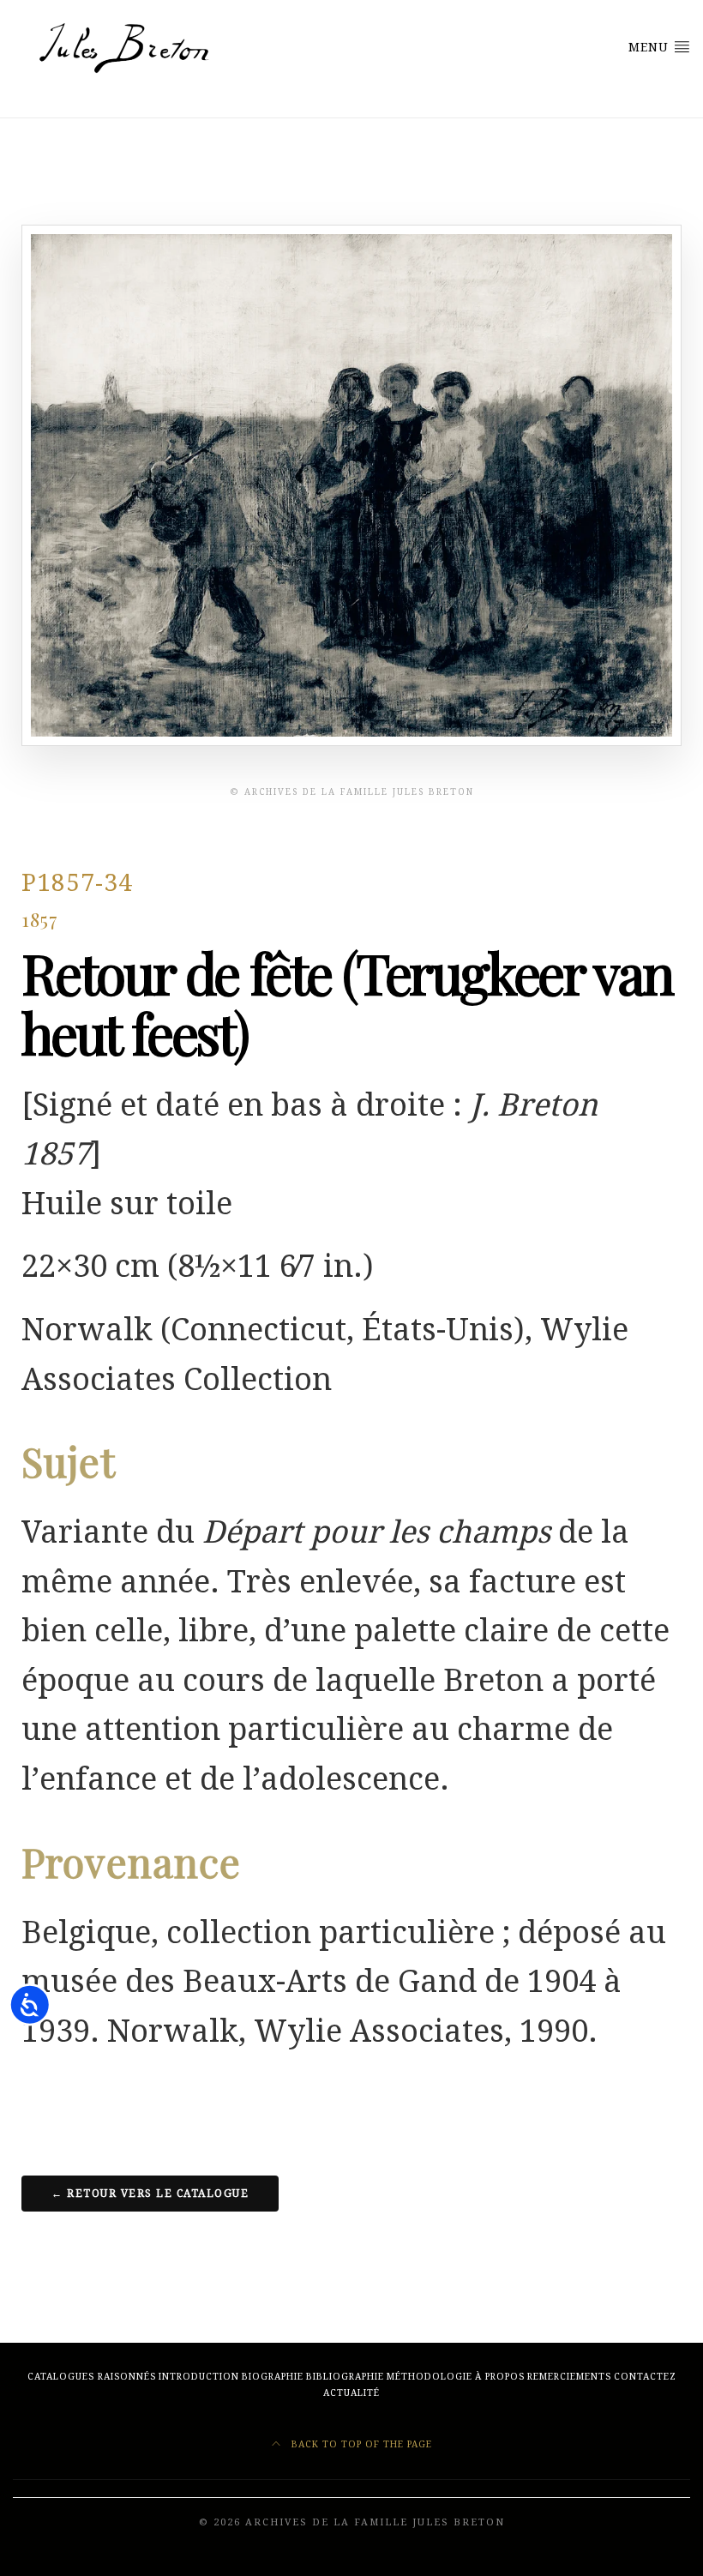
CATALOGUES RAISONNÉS (92, 2377)
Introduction (199, 2377)
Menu (651, 47)
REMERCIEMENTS (569, 2377)
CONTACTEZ (645, 2377)
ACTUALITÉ (351, 2393)
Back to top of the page (360, 2444)
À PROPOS (500, 2377)
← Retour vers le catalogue (150, 2194)
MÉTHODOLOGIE (430, 2377)
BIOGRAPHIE (273, 2377)
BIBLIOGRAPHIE (345, 2377)
